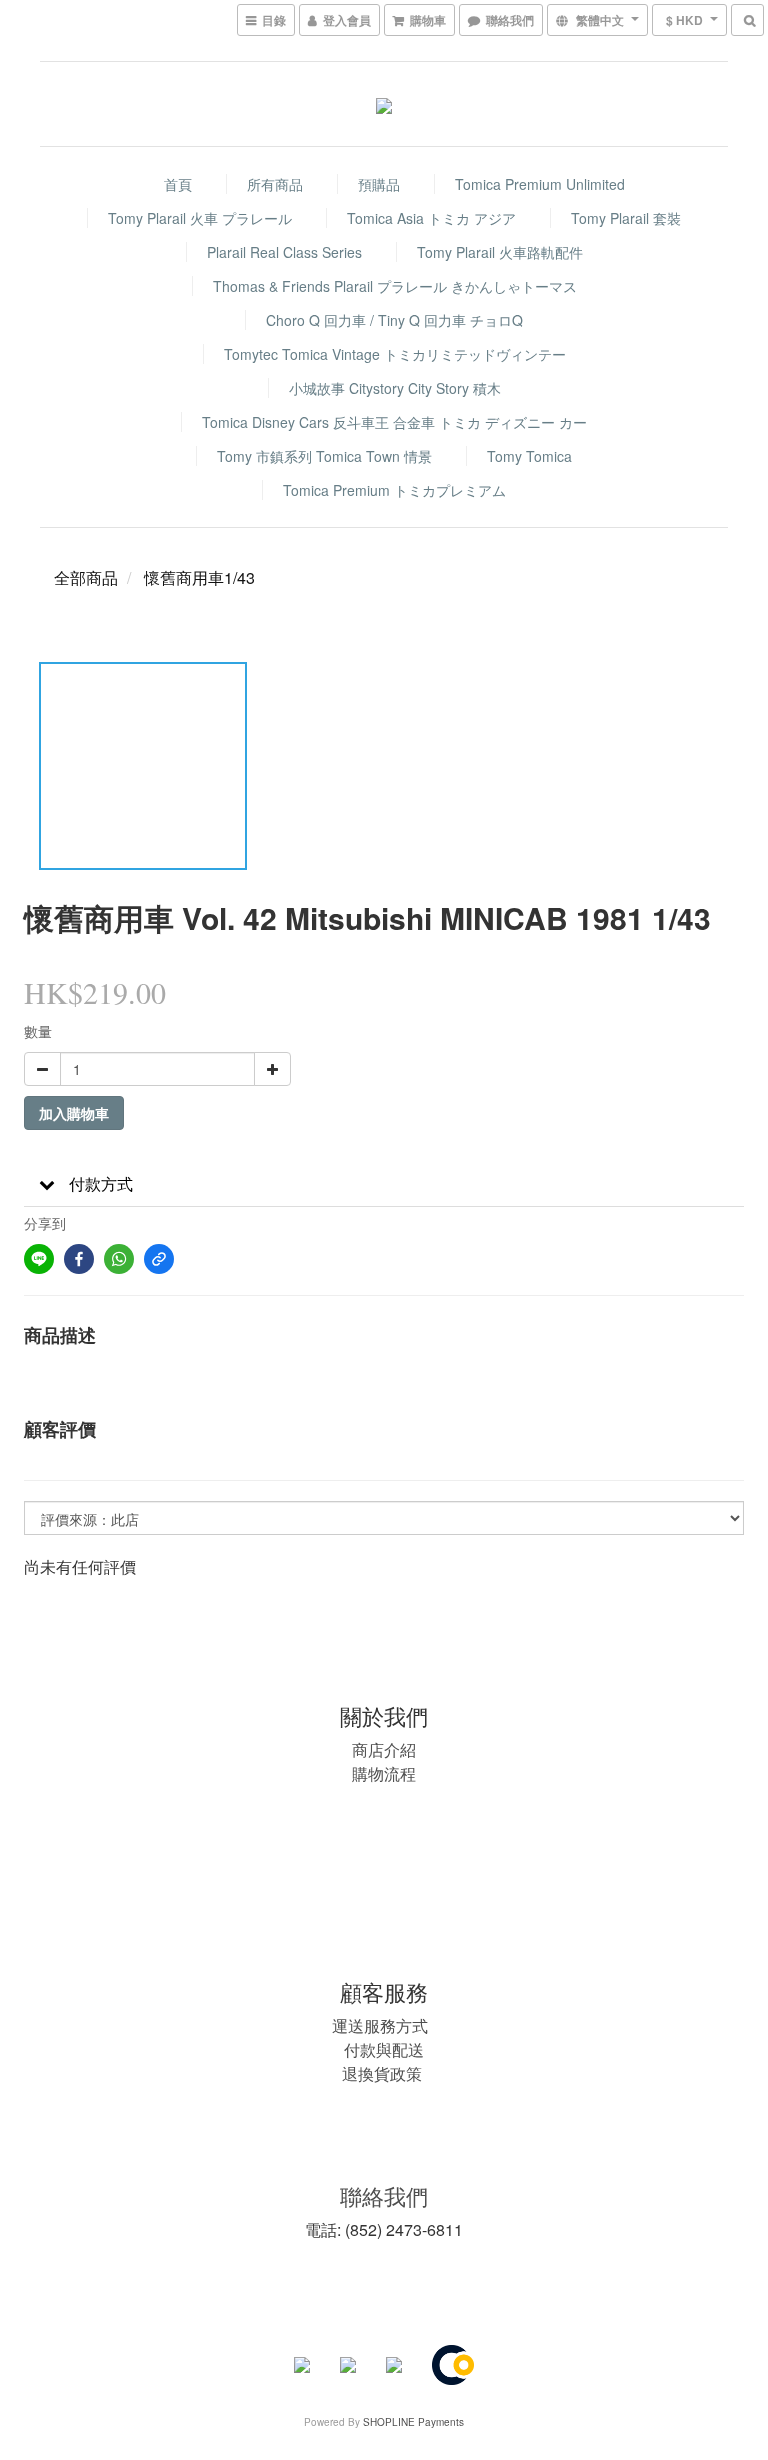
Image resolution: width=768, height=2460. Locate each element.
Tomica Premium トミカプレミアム (394, 490)
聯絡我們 (384, 2195)
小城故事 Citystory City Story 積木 (395, 388)
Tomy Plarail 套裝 (626, 218)
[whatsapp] (119, 1259)
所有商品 (275, 184)
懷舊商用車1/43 (199, 577)
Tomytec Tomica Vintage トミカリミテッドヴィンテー (395, 354)
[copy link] (159, 1259)
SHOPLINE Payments (413, 2422)
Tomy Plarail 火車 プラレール (200, 218)
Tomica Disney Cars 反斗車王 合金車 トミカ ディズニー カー (394, 422)
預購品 (379, 184)
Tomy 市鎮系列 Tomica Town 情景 (324, 456)
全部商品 (86, 577)
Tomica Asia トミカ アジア (431, 218)
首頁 (178, 184)
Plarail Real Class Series (284, 252)
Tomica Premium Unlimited (540, 184)
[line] (39, 1259)
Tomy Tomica (529, 456)
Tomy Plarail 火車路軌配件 (500, 252)
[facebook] (79, 1259)
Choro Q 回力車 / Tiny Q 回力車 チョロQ (394, 320)
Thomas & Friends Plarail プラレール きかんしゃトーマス (395, 286)
